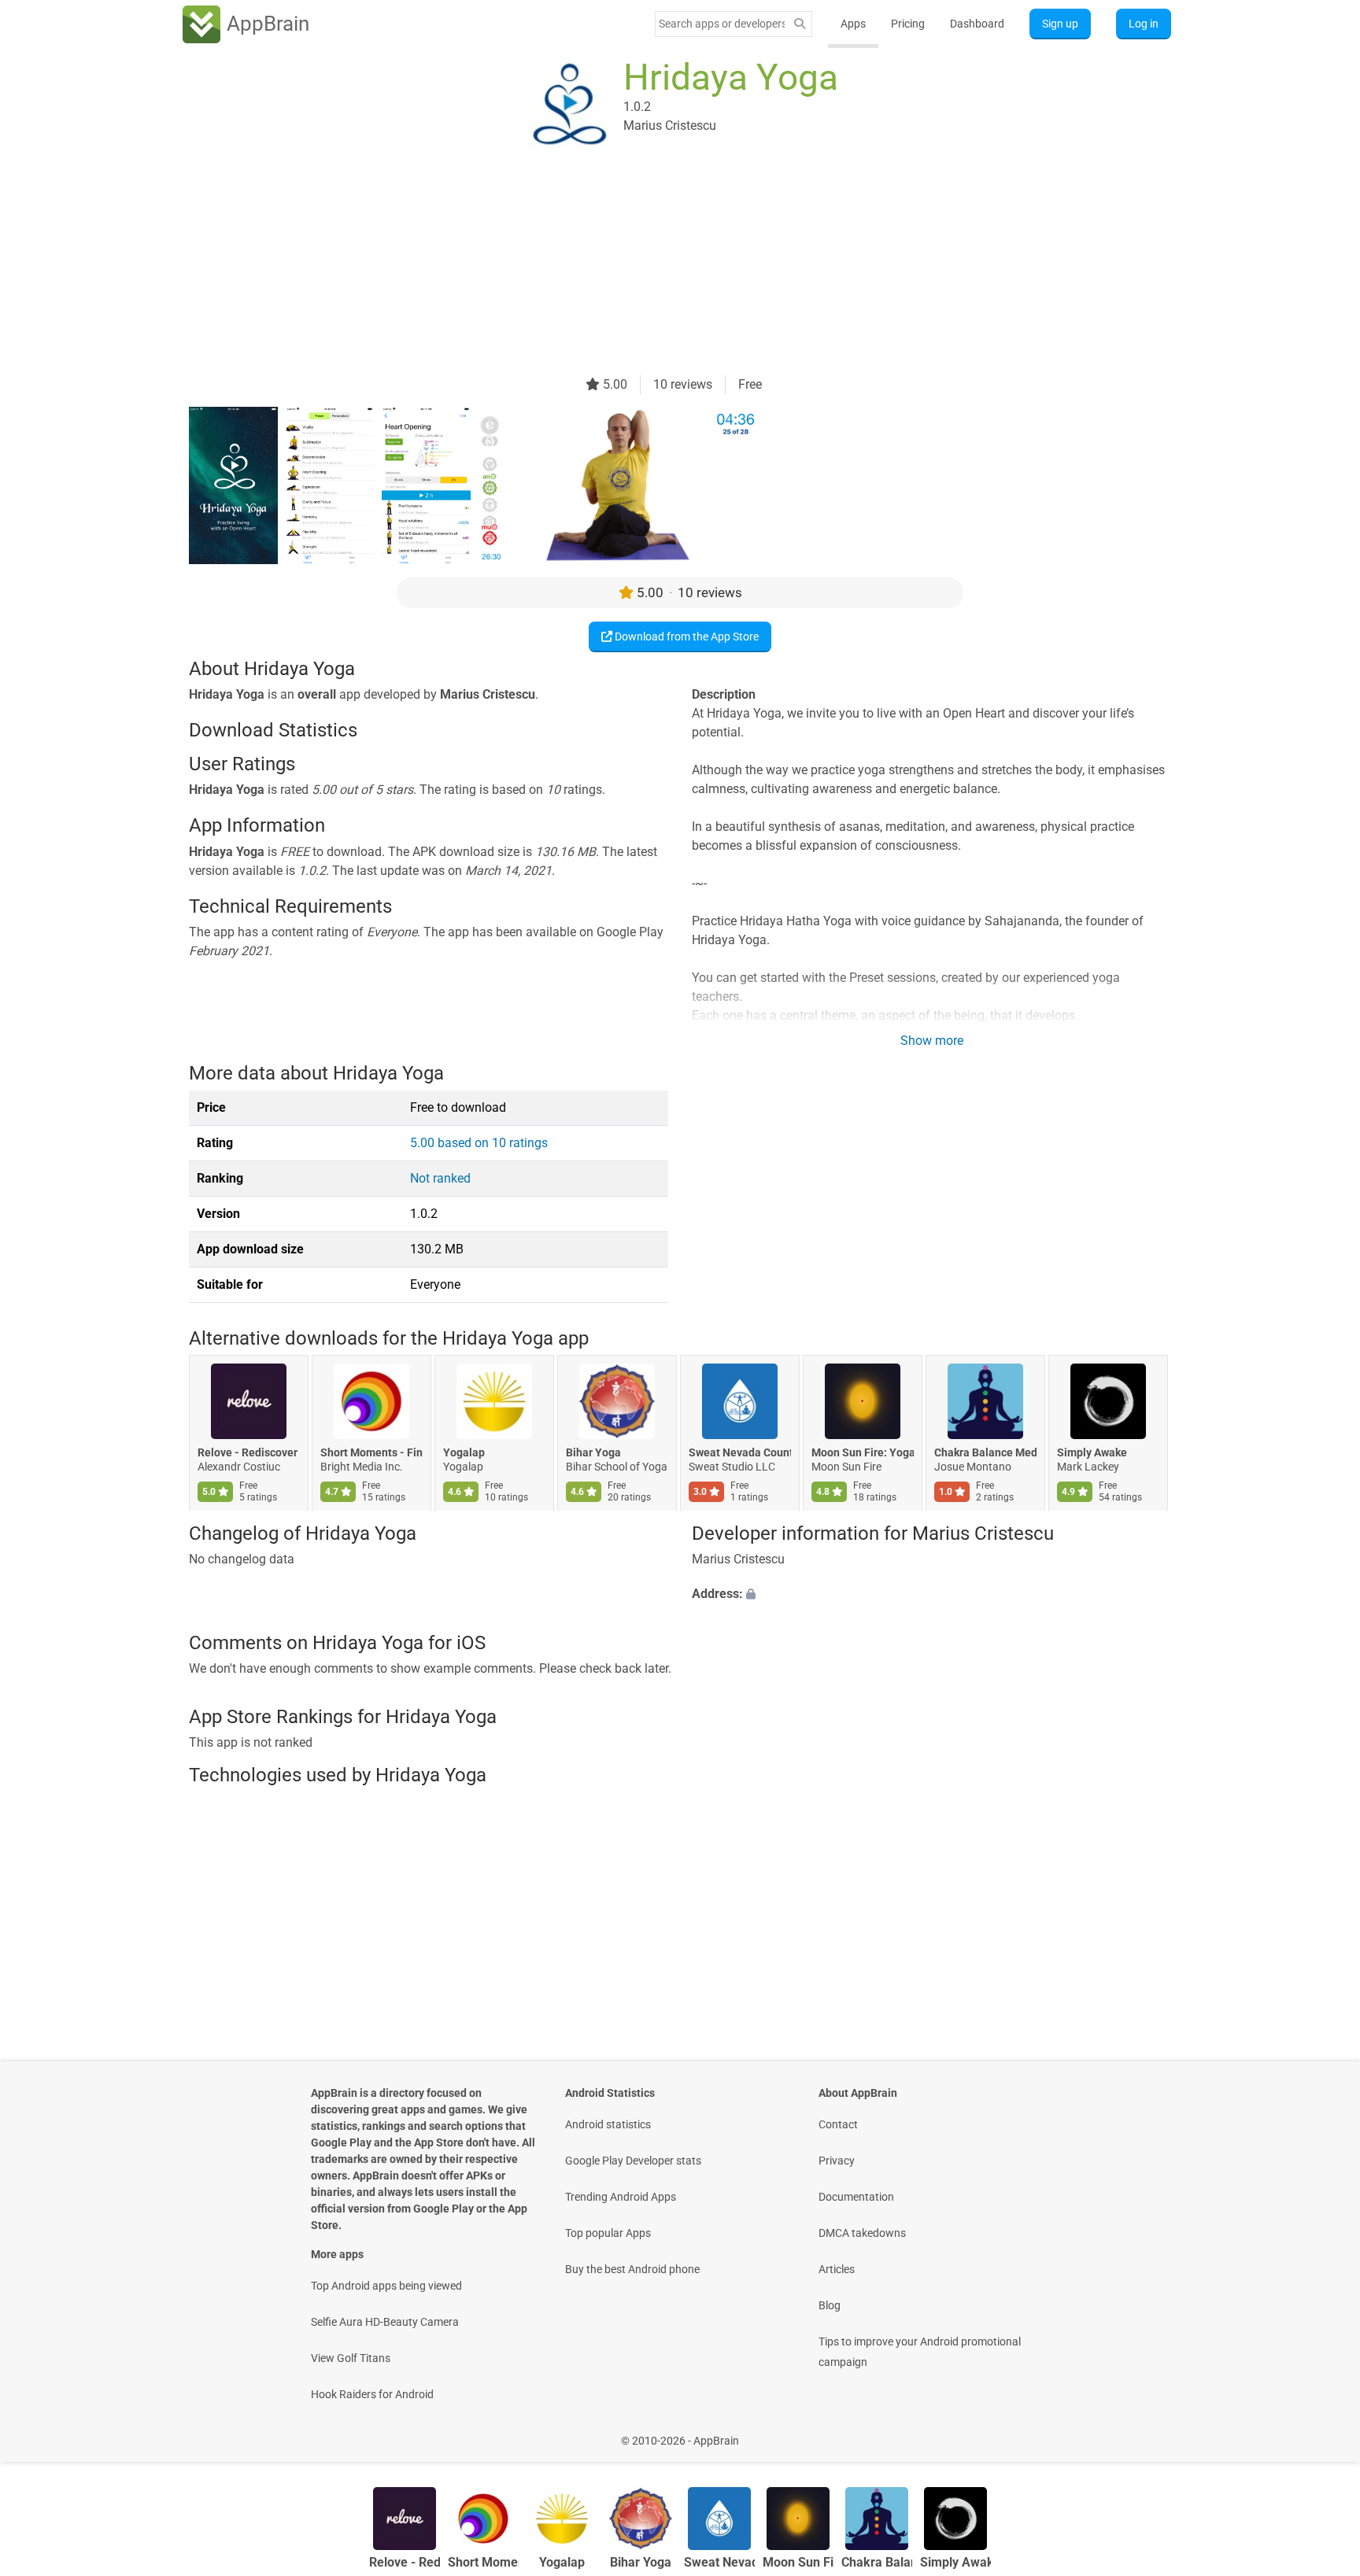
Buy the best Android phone (632, 2269)
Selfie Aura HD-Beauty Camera (385, 2322)
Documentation (856, 2197)
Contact (838, 2124)
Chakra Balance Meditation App (985, 1452)
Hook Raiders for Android (372, 2394)
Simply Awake (1092, 1452)
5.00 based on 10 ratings (479, 1143)
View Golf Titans (351, 2358)
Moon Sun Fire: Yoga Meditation (863, 1452)
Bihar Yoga (593, 1452)
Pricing (908, 24)
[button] (931, 1595)
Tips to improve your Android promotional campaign (920, 2352)
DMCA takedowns (862, 2233)
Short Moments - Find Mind (371, 1452)
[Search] (800, 24)
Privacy (837, 2161)
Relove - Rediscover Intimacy (249, 1452)
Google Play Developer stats (633, 2161)
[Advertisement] (661, 265)
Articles (837, 2269)
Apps (853, 24)
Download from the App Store (686, 637)
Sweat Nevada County (740, 1452)
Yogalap (464, 1452)
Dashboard (977, 24)
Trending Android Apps (621, 2197)
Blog (830, 2305)
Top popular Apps (608, 2233)
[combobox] (722, 24)
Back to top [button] (1321, 2432)
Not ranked (440, 1178)
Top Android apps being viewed (386, 2286)
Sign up (1060, 24)
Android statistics (608, 2124)
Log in (1144, 24)
